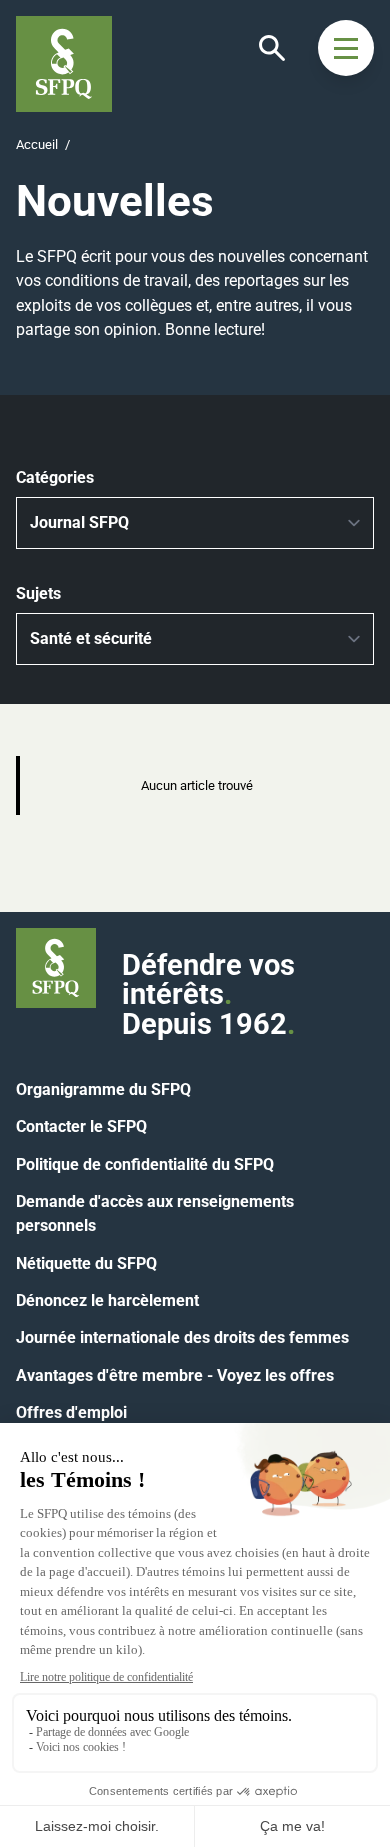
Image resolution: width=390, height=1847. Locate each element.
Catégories (55, 477)
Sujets (38, 593)
